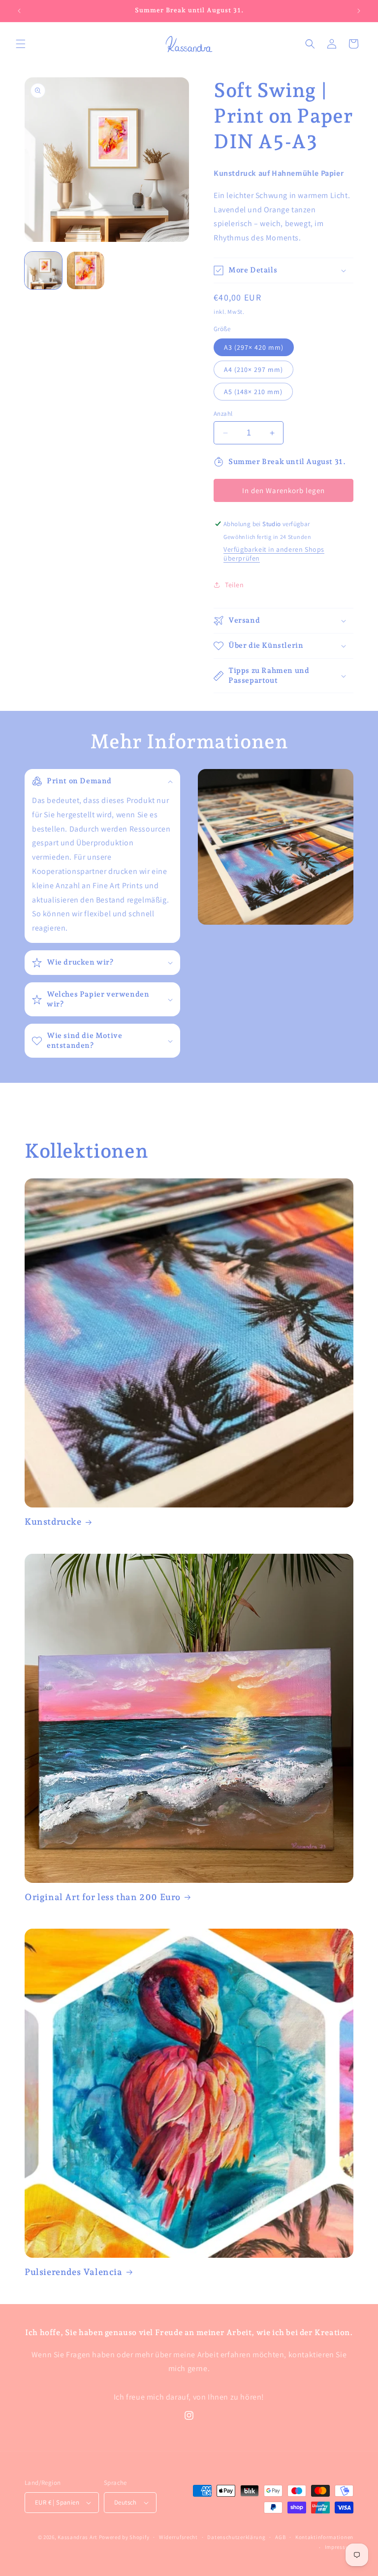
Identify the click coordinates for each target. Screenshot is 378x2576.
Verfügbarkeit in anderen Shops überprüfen (274, 554)
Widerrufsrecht (178, 2537)
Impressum (339, 2547)
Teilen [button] (235, 585)
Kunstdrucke (53, 1522)
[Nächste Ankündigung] (359, 11)
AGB (280, 2537)
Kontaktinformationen (324, 2537)
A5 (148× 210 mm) (253, 392)
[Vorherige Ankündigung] (19, 11)
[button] (21, 44)
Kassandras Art (78, 2537)
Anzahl (223, 414)
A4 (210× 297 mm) (253, 369)
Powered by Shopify (124, 2537)
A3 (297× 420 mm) (254, 347)
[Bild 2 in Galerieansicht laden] (86, 270)
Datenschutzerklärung (236, 2537)
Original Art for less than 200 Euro (103, 1897)
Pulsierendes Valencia (74, 2272)
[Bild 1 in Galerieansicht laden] (43, 270)
